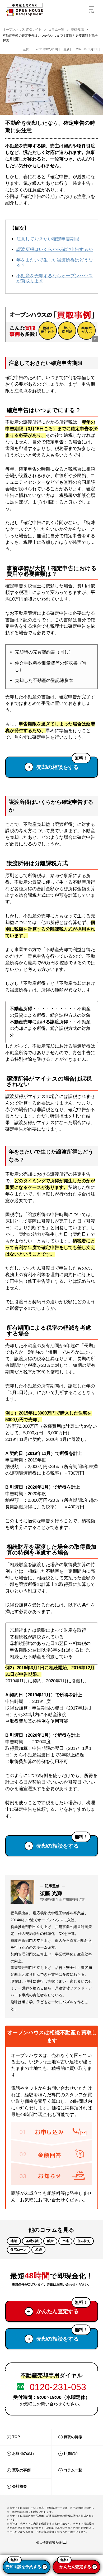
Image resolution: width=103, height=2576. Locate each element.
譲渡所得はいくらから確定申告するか (55, 250)
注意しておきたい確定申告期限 (48, 239)
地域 (14, 2241)
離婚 (50, 2241)
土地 (65, 2241)
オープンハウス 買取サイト (22, 30)
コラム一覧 (56, 30)
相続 (39, 2250)
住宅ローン (18, 2250)
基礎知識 (77, 30)
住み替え (84, 2241)
